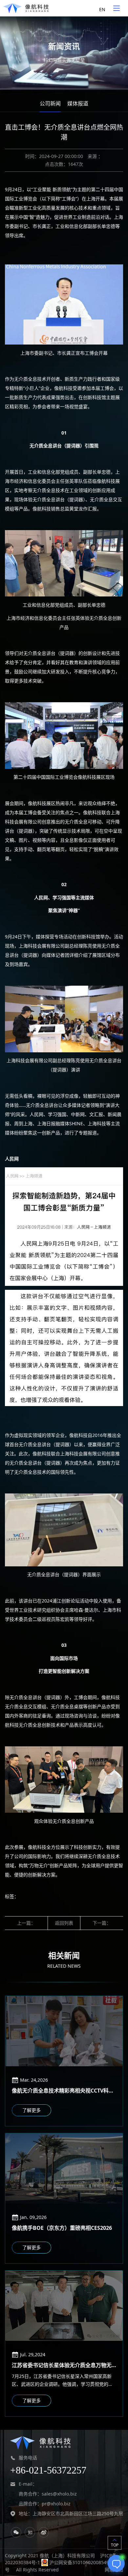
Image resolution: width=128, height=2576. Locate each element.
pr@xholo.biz (56, 2504)
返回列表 (64, 1923)
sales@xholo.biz (59, 2494)
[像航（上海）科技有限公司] (26, 8)
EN (102, 9)
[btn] (117, 8)
